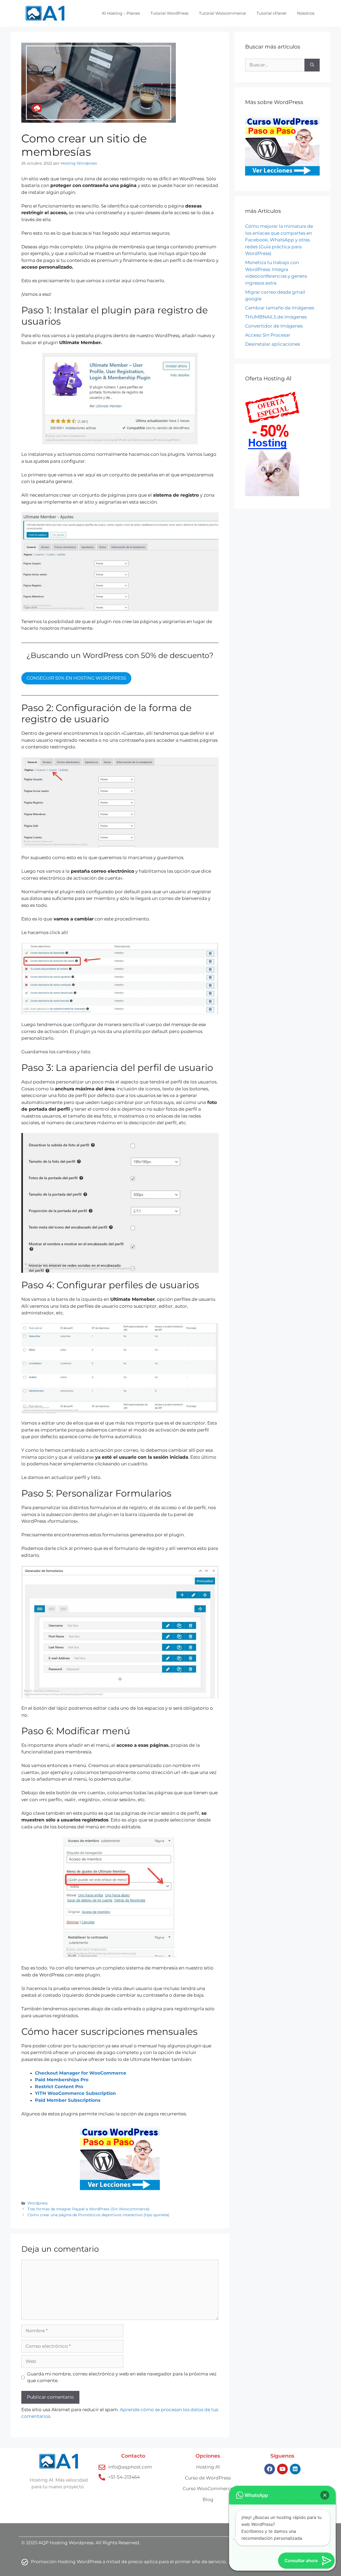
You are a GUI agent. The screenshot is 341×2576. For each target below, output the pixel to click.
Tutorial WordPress (169, 13)
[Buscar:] (275, 65)
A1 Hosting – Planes (121, 13)
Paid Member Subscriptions (68, 2100)
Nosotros (306, 13)
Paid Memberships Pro (62, 2080)
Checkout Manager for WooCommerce (81, 2073)
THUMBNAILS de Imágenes (276, 317)
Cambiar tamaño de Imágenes (280, 308)
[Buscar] (312, 65)
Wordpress (38, 2203)
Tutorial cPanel (271, 13)
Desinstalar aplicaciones (273, 344)
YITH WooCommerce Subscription (75, 2093)
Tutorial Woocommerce (222, 13)
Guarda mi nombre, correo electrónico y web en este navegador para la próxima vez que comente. (122, 2377)
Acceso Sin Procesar (268, 335)
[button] (325, 2495)
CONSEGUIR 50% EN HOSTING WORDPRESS (76, 678)
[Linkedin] (295, 2469)
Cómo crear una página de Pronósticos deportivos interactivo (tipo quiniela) (98, 2215)
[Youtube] (282, 2469)
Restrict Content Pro (59, 2087)
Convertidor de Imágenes (274, 326)
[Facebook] (270, 2469)
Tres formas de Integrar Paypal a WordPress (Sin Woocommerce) (88, 2209)
